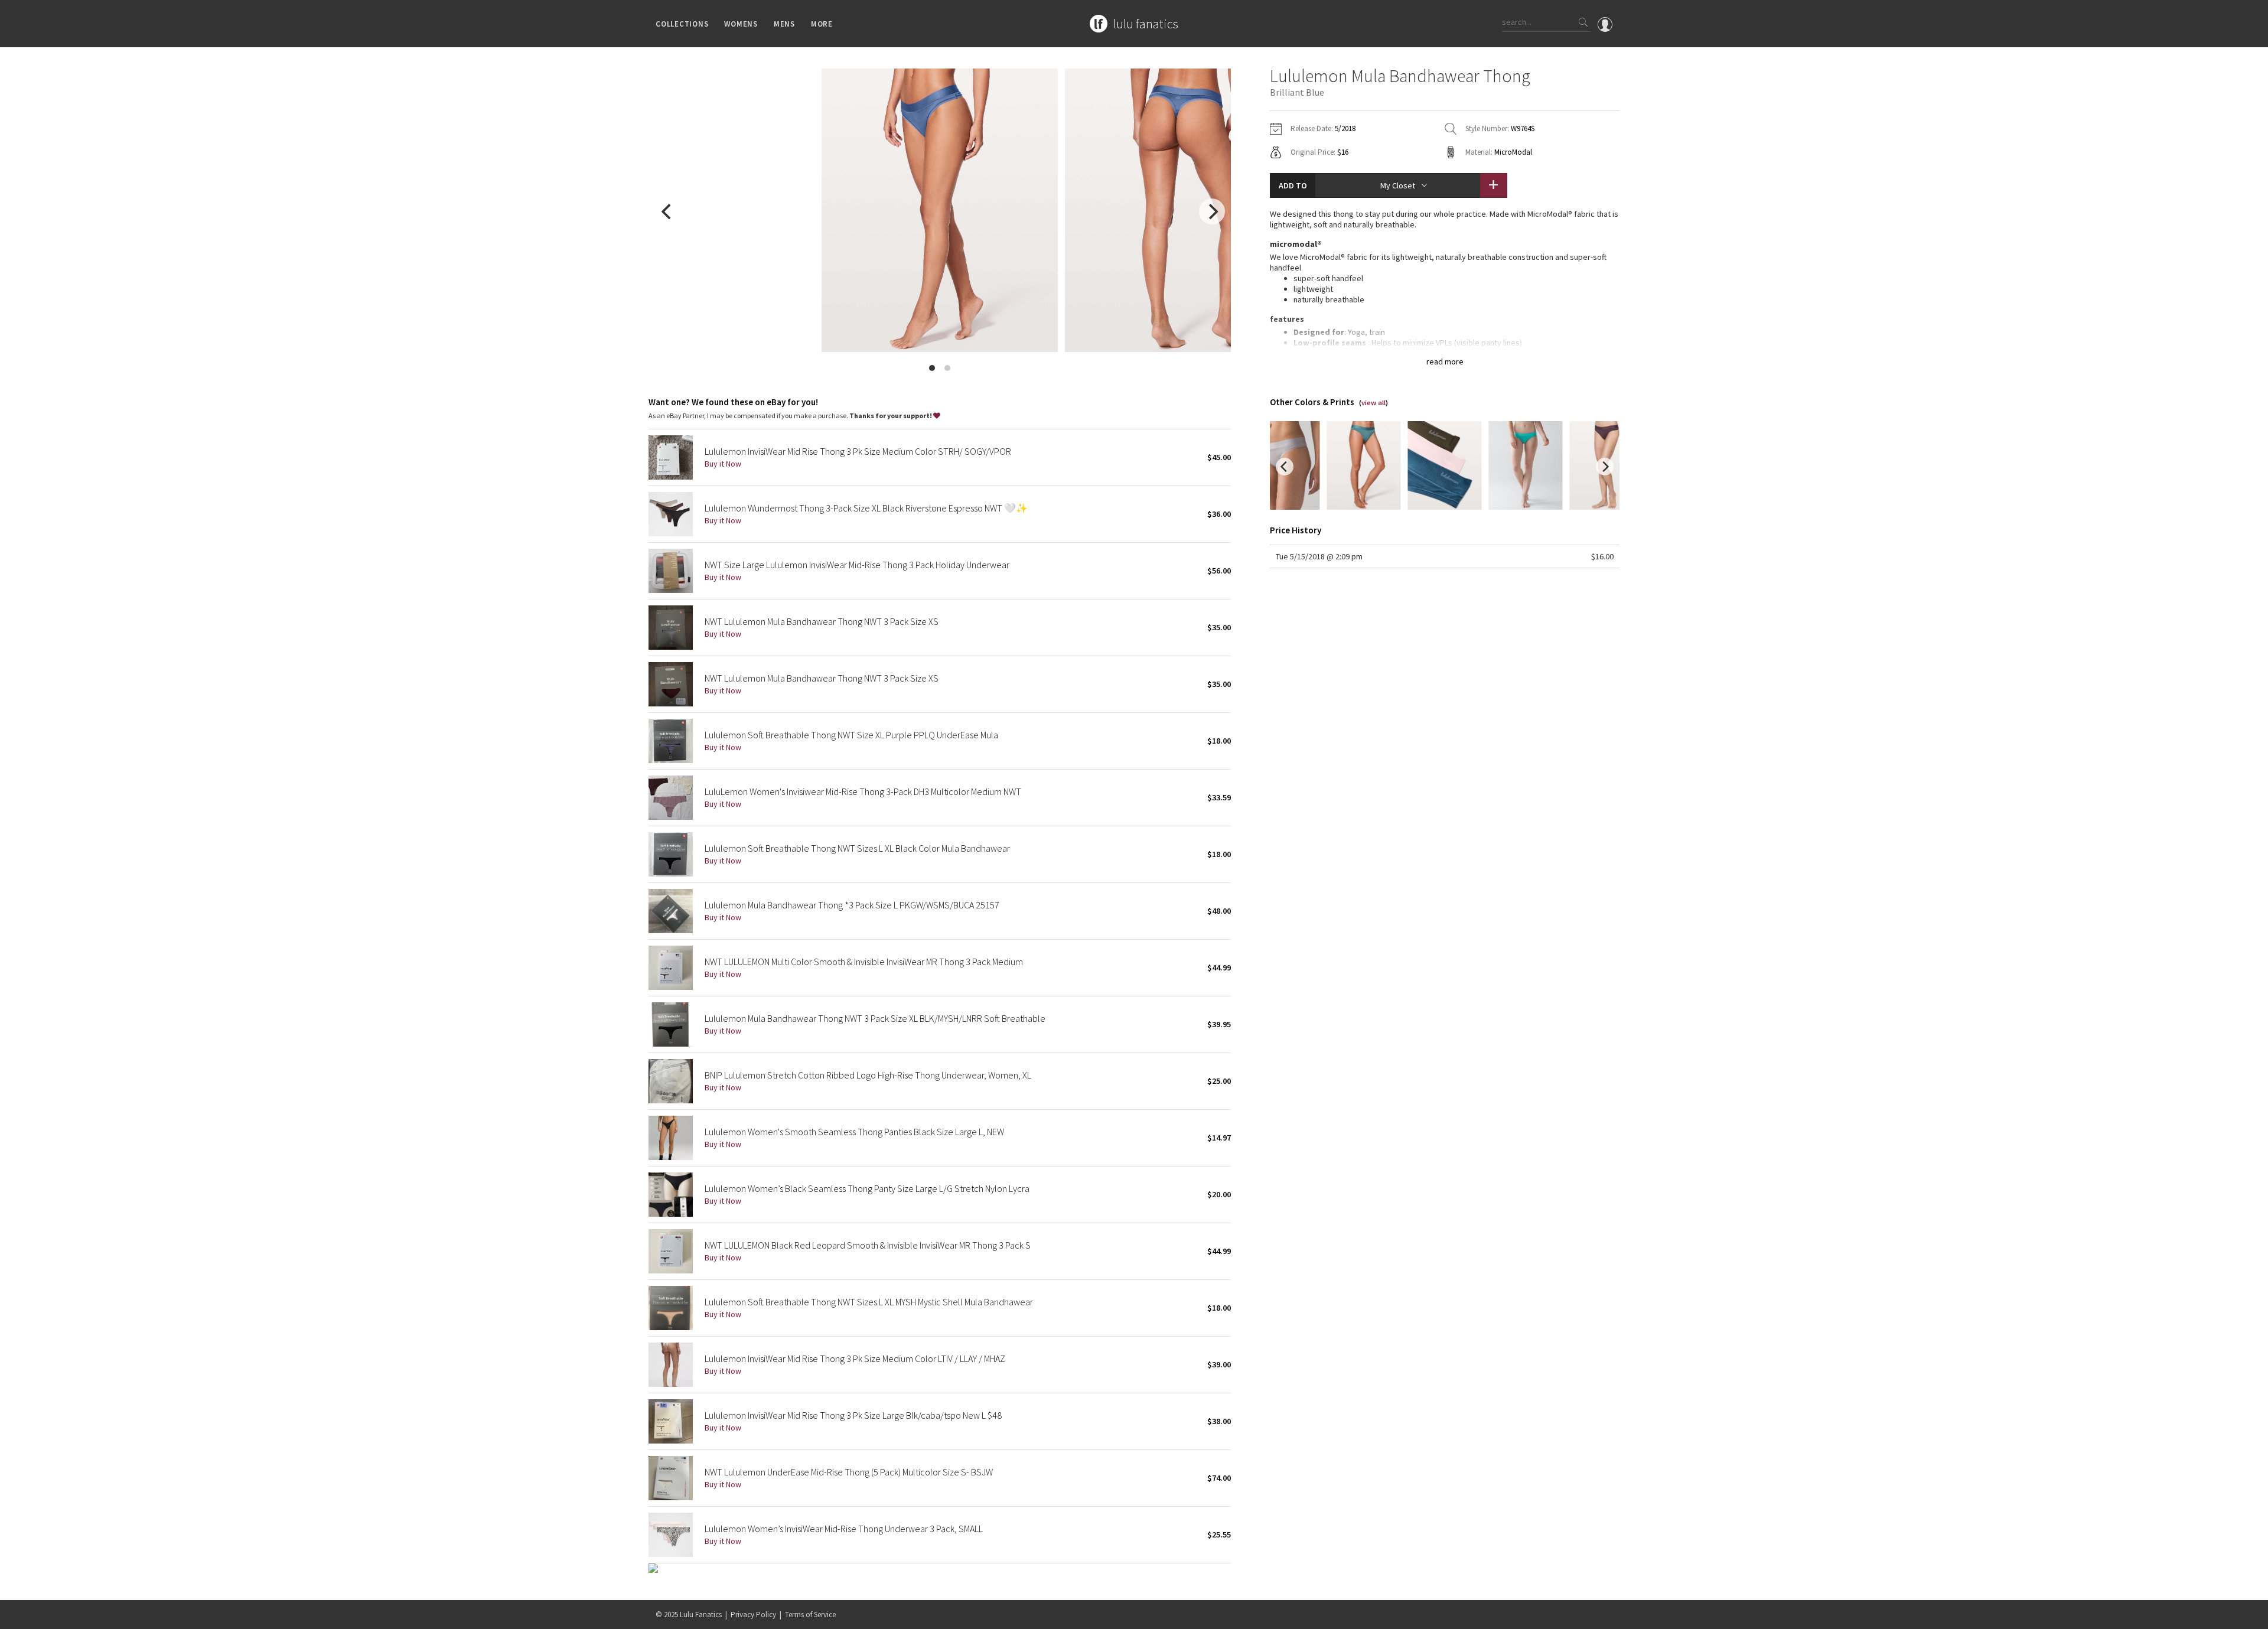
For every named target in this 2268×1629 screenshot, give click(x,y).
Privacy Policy (753, 1615)
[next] (1212, 211)
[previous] (667, 211)
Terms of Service (810, 1615)
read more (1445, 361)
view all (1373, 403)
